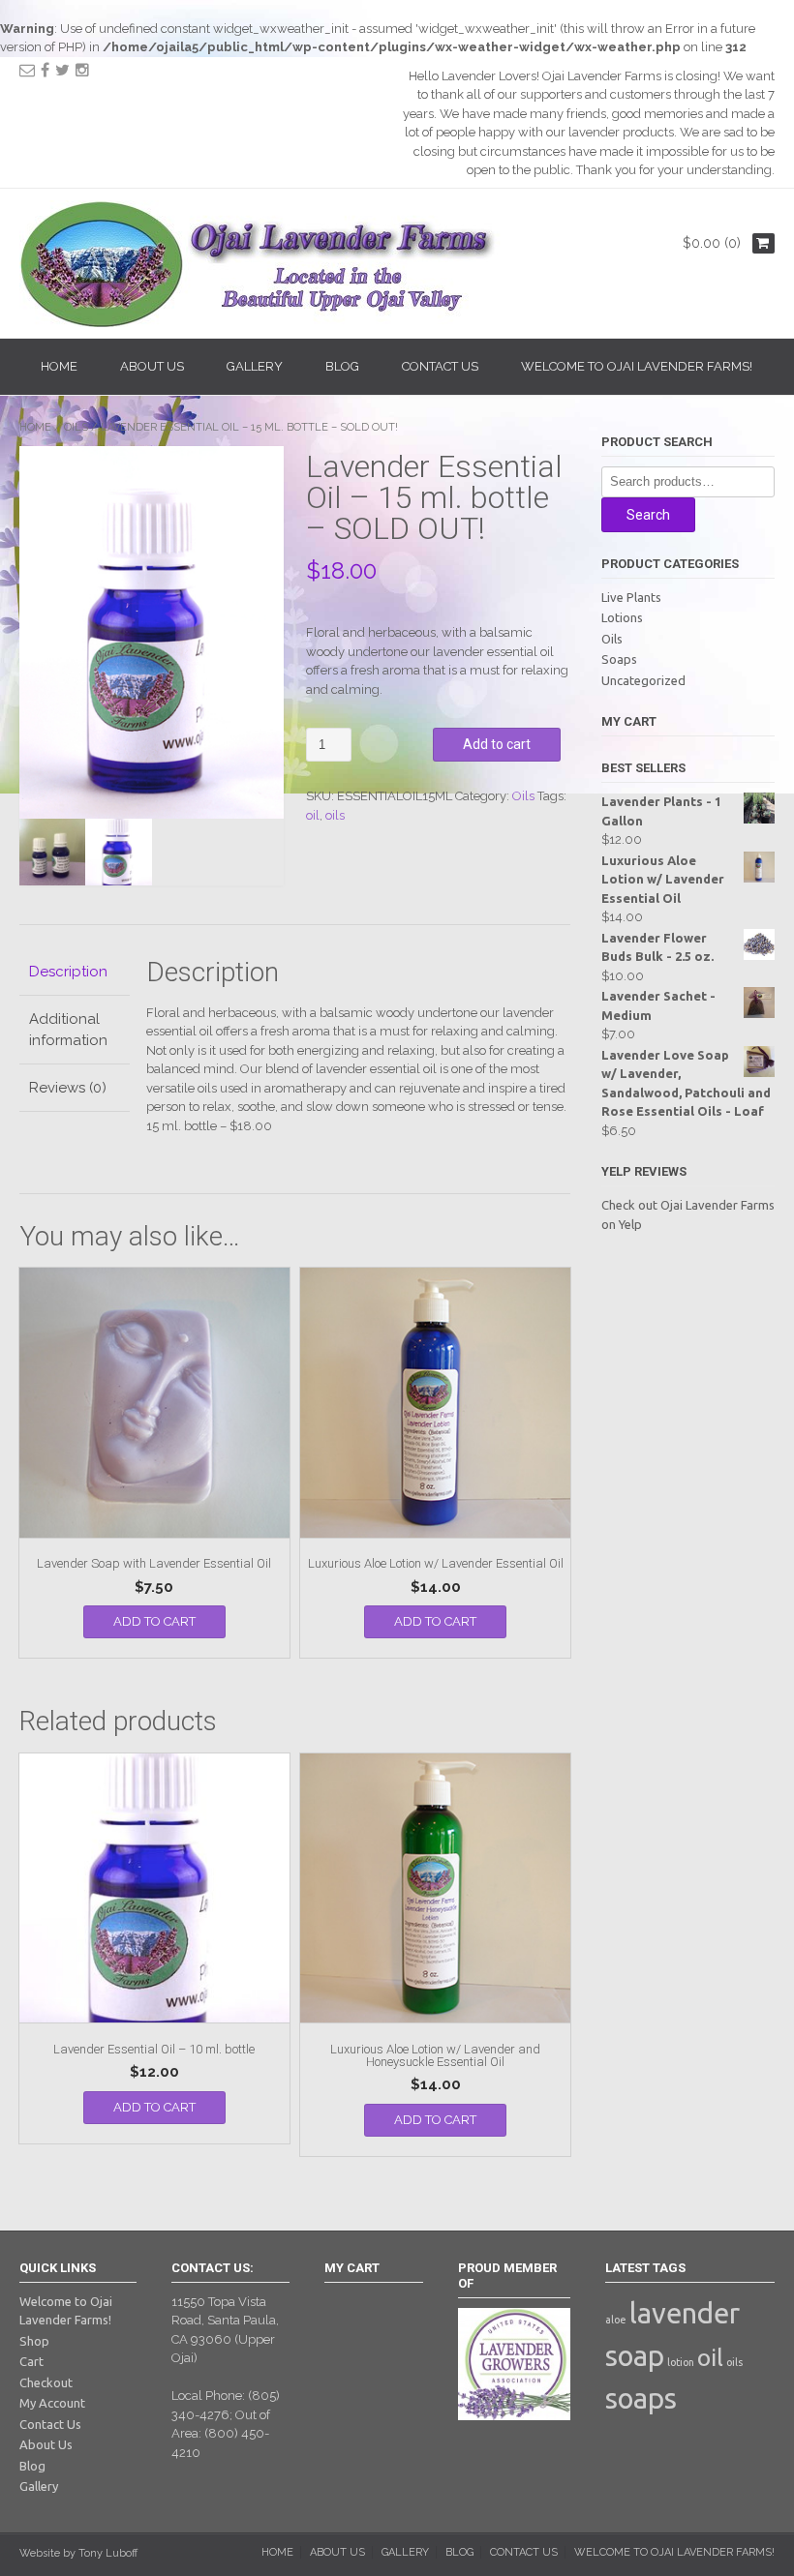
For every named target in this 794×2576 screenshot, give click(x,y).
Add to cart (497, 744)
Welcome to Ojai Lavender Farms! (637, 366)
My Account (52, 2403)
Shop (34, 2341)
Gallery (255, 366)
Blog (342, 366)
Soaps (619, 659)
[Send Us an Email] (27, 70)
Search (648, 515)
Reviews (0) (68, 1088)
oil (313, 815)
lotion (681, 2362)
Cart (31, 2361)
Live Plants (631, 597)
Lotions (622, 617)
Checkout (46, 2382)
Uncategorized (643, 680)
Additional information (68, 1030)
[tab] (75, 973)
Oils (76, 427)
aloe (616, 2320)
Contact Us (440, 366)
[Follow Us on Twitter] (62, 70)
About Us (152, 366)
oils (335, 815)
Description (68, 972)
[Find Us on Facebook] (45, 70)
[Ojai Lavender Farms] (261, 323)
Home (59, 366)
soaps (641, 2398)
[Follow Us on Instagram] (82, 70)
